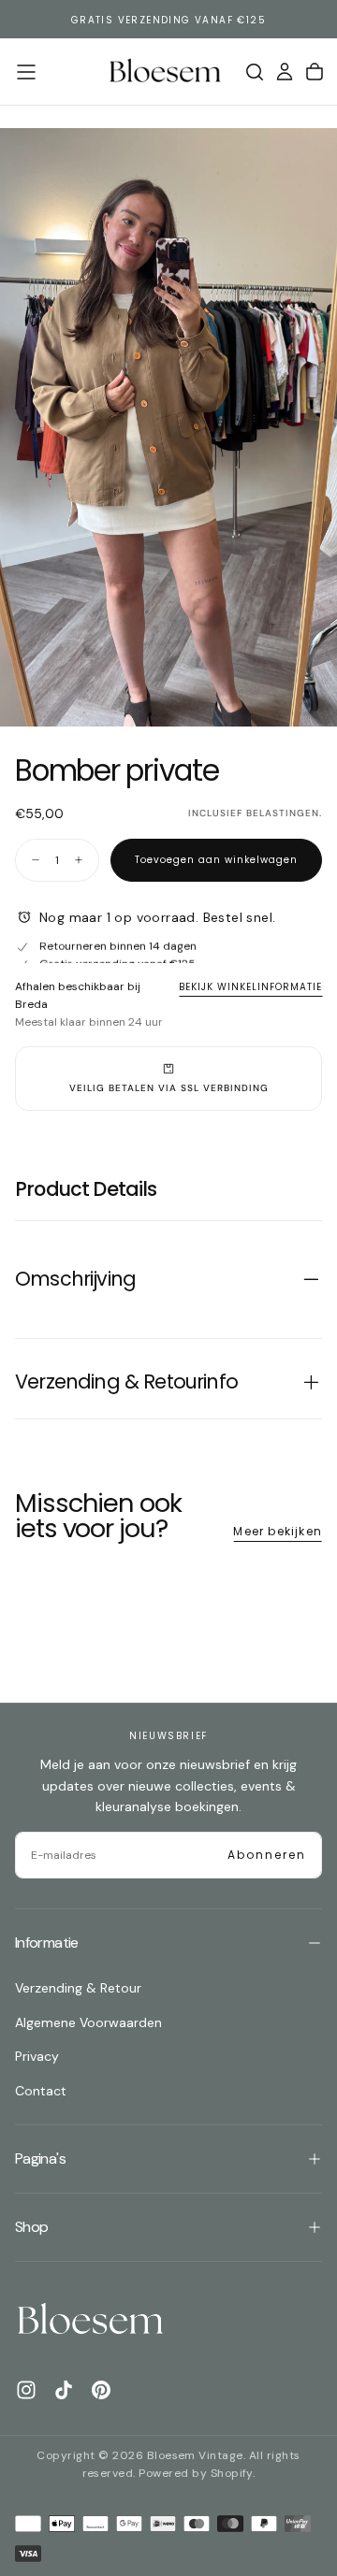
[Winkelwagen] (315, 72)
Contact (41, 2091)
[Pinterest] (101, 2390)
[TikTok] (64, 2390)
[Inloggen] (285, 72)
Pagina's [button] (40, 2159)
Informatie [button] (47, 1943)
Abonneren (267, 1855)
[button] (26, 72)
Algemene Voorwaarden (88, 2022)
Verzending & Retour (78, 1988)
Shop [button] (31, 2227)
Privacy (37, 2056)
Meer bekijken (278, 1531)
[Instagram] (26, 2390)
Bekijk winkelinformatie (250, 987)
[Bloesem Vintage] (90, 2320)
